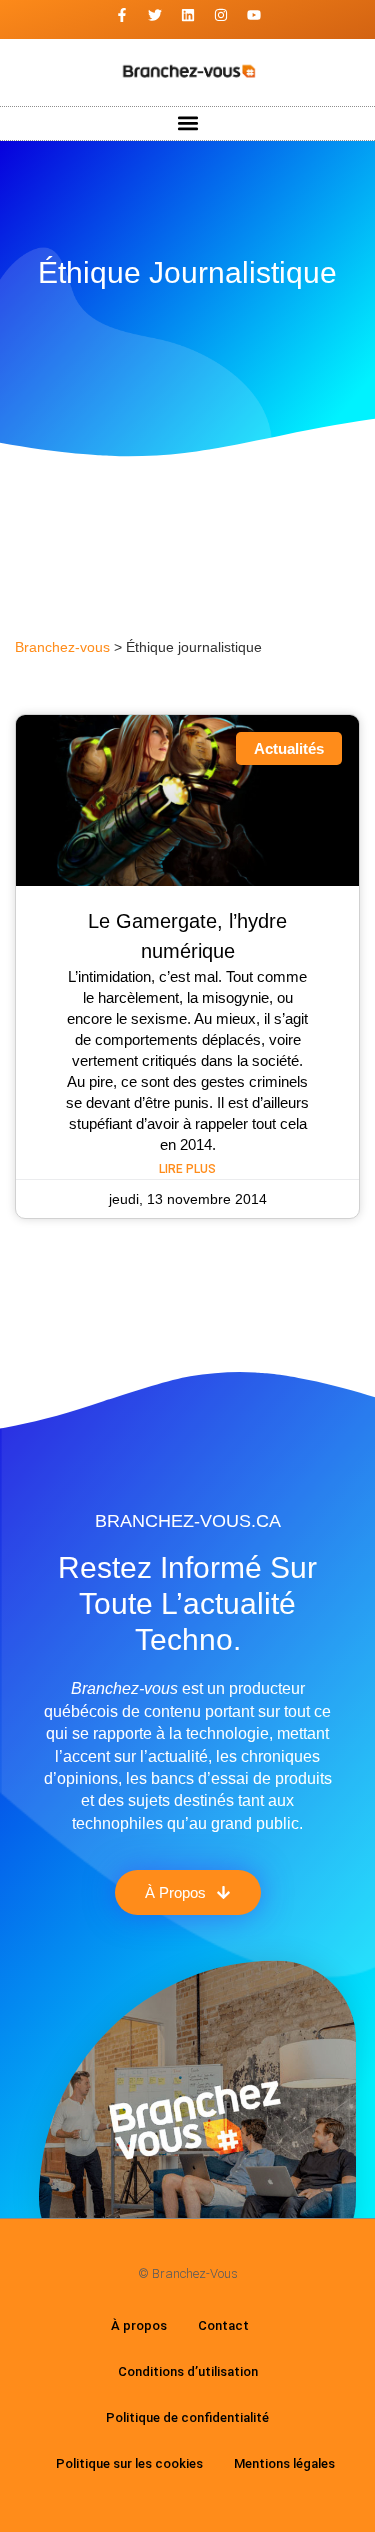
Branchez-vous (62, 647)
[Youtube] (254, 15)
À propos (139, 2325)
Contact (223, 2325)
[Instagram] (221, 15)
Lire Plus (187, 1169)
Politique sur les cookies (129, 2463)
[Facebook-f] (122, 15)
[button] (187, 123)
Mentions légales (284, 2463)
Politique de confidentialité (187, 2417)
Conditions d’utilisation (188, 2371)
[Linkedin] (188, 15)
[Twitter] (155, 15)
